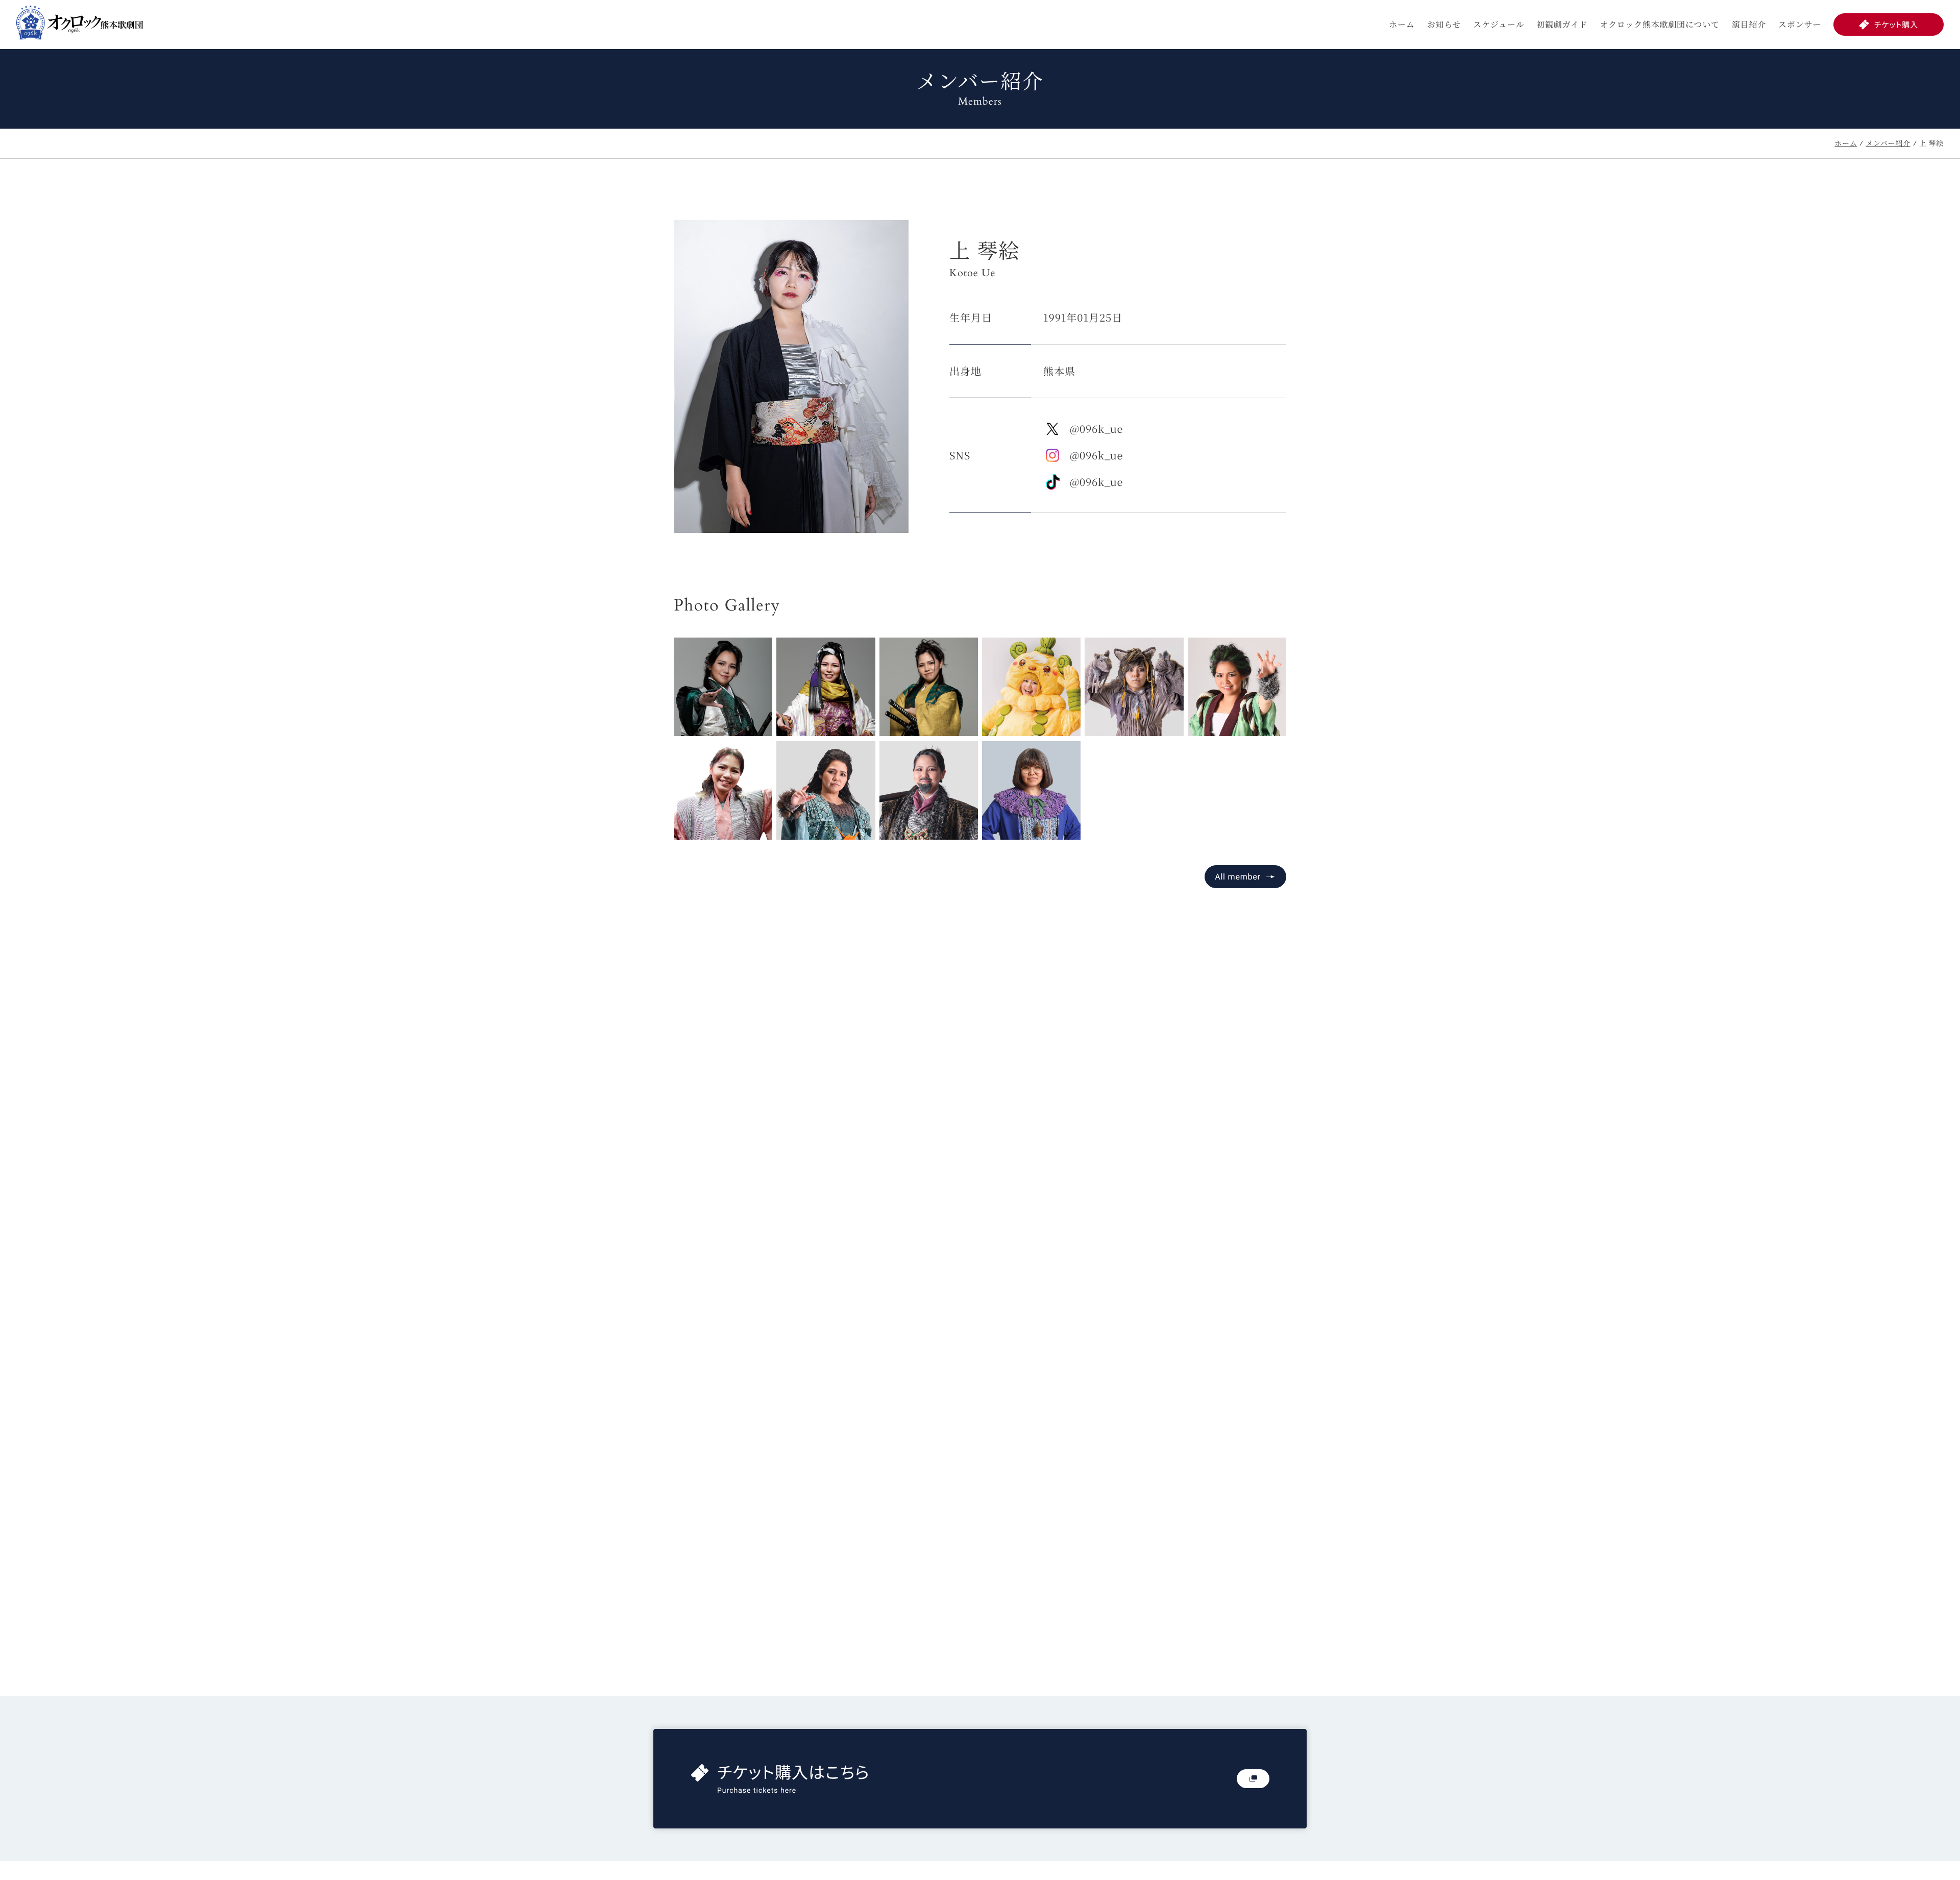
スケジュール (1499, 24)
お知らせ (1444, 24)
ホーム (1402, 24)
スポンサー (1800, 24)
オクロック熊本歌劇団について (1660, 24)
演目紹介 (1749, 24)
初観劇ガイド (1562, 24)
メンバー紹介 (1888, 143)
